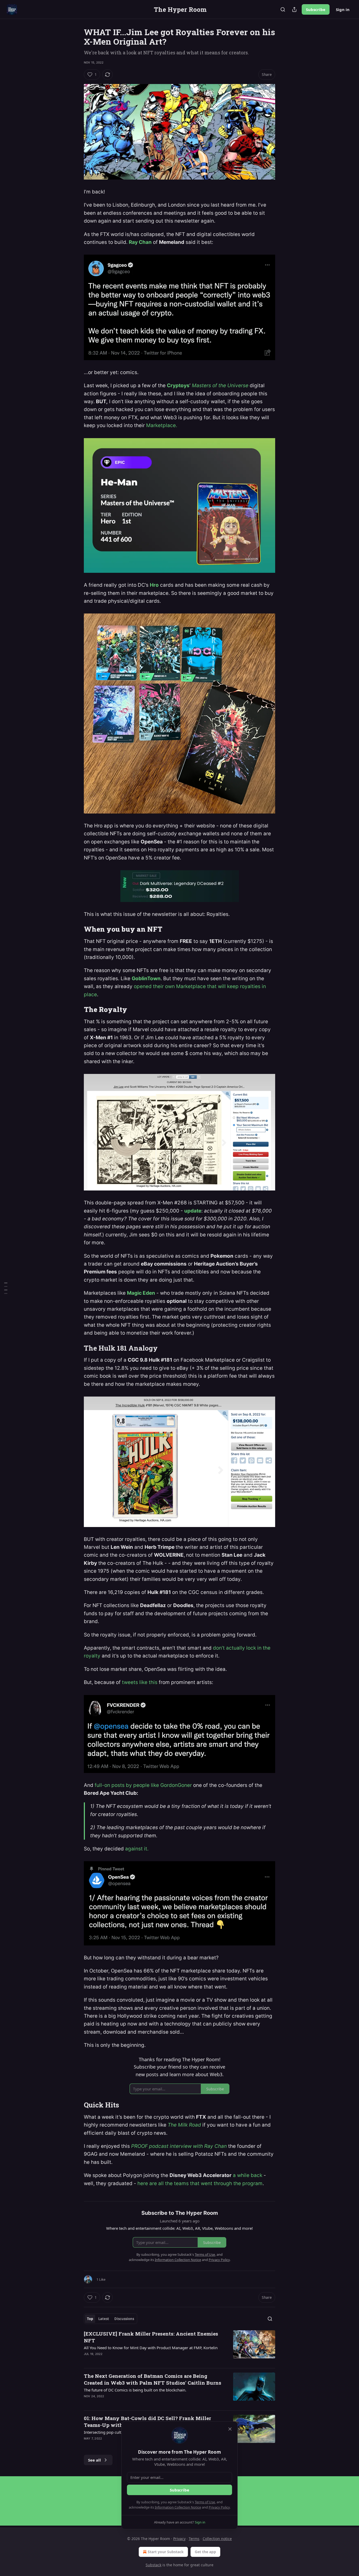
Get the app (205, 2552)
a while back (248, 2175)
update (193, 1211)
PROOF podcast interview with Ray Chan (179, 2146)
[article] (179, 2347)
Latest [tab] (104, 2319)
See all (94, 2460)
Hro (154, 585)
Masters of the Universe (220, 385)
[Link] (76, 929)
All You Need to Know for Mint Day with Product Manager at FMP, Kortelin (151, 2348)
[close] (230, 2429)
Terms (194, 2539)
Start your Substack (166, 2552)
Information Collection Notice (178, 2507)
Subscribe (316, 9)
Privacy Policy (219, 2507)
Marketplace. (162, 425)
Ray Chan (140, 242)
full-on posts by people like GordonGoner (143, 1785)
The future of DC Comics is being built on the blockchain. (135, 2390)
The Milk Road (184, 2125)
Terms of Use (205, 2502)
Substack (153, 2565)
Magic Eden (141, 1293)
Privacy (179, 2539)
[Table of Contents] (6, 1288)
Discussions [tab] (124, 2319)
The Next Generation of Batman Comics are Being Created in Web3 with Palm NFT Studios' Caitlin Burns (153, 2379)
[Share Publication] (294, 9)
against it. (137, 1849)
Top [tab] (90, 2319)
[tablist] (111, 2319)
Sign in (343, 9)
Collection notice (217, 2539)
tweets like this (140, 1682)
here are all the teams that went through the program (200, 2183)
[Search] (283, 9)
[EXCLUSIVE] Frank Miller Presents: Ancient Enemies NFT (151, 2337)
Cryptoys (178, 385)
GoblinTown (146, 979)
